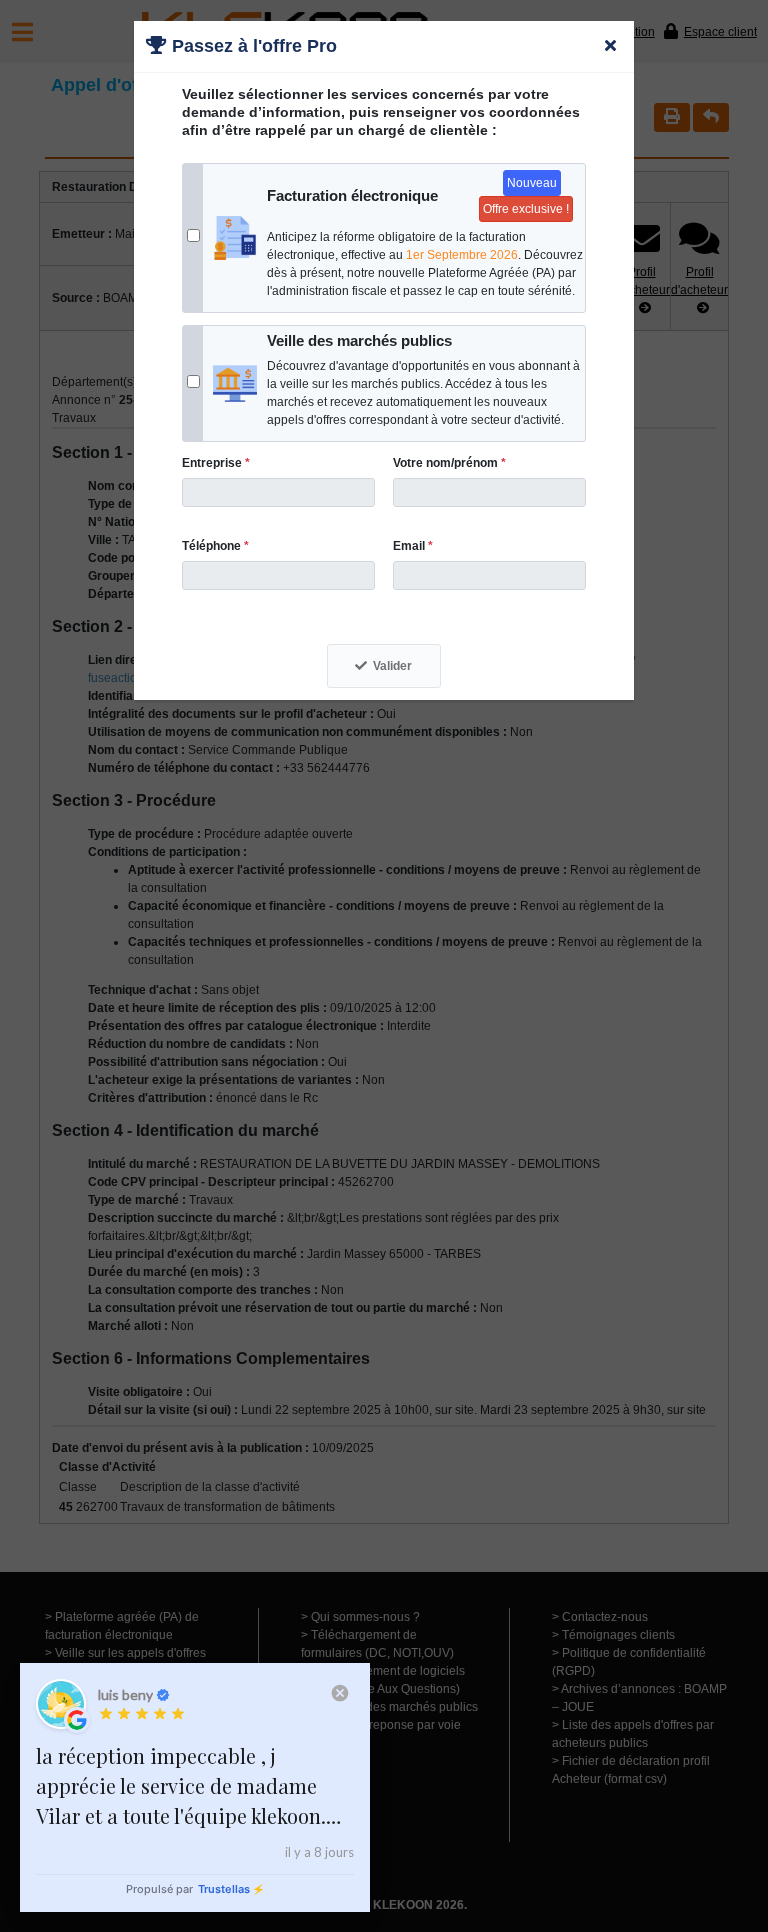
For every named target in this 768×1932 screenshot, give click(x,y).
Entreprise (216, 463)
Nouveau (532, 183)
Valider (392, 666)
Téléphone (215, 546)
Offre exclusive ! (526, 209)
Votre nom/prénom (449, 463)
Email (413, 546)
